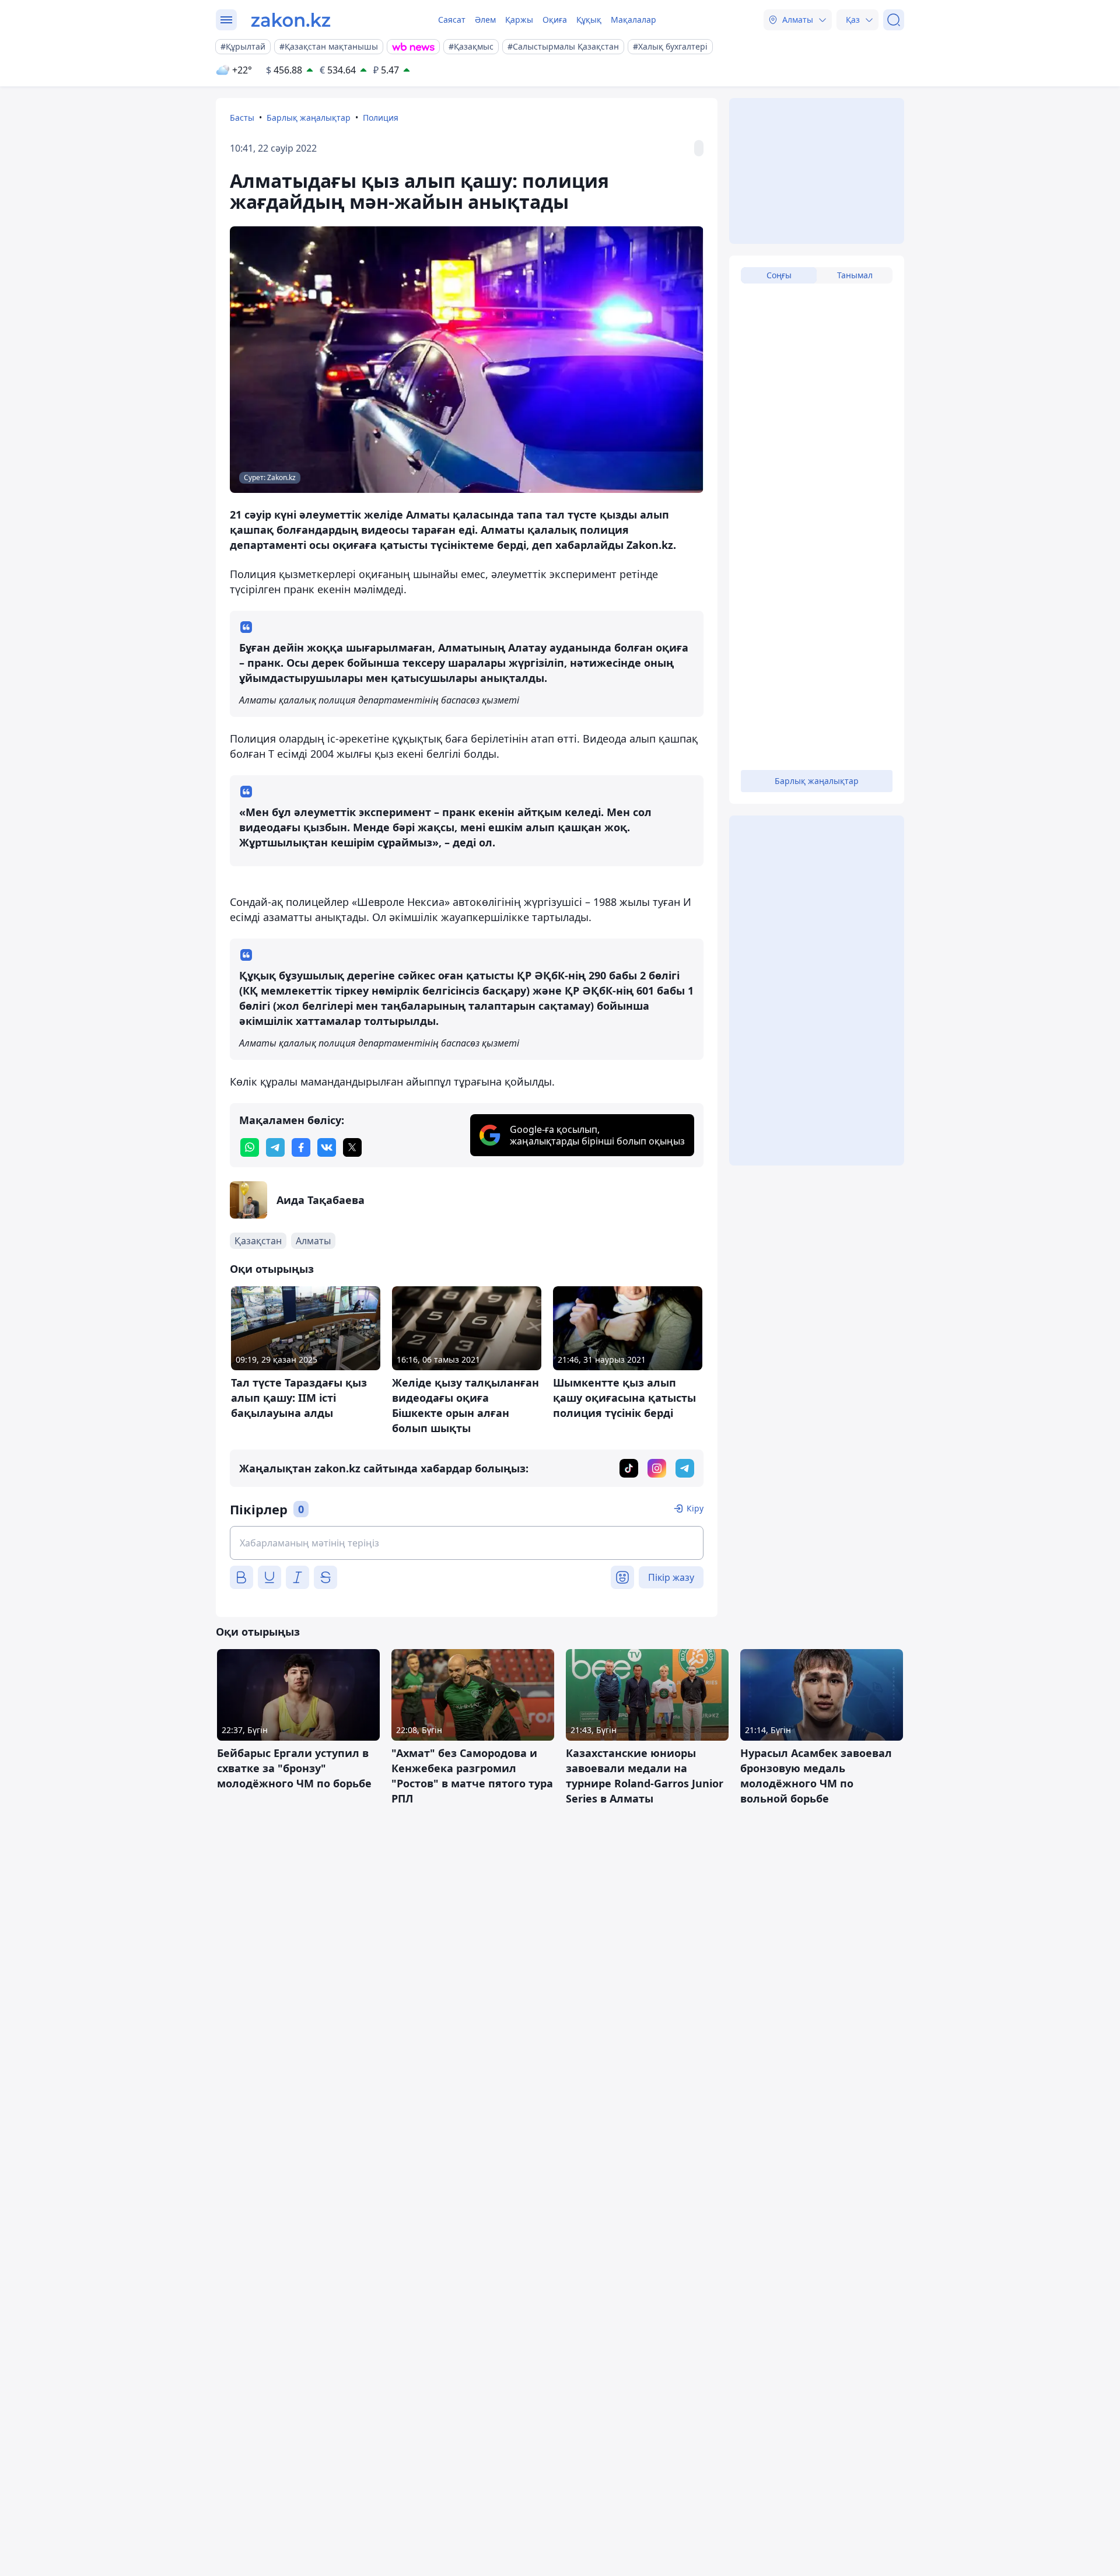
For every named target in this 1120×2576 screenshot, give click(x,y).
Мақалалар (633, 20)
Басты (242, 118)
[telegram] (275, 1147)
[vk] (327, 1147)
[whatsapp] (250, 1147)
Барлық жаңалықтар (309, 118)
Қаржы (519, 20)
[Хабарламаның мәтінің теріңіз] (467, 1543)
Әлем (485, 20)
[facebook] (301, 1147)
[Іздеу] (894, 20)
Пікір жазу (671, 1577)
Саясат (452, 20)
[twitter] (352, 1147)
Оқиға (555, 20)
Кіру (695, 1508)
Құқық (589, 20)
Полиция (381, 118)
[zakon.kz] (291, 20)
